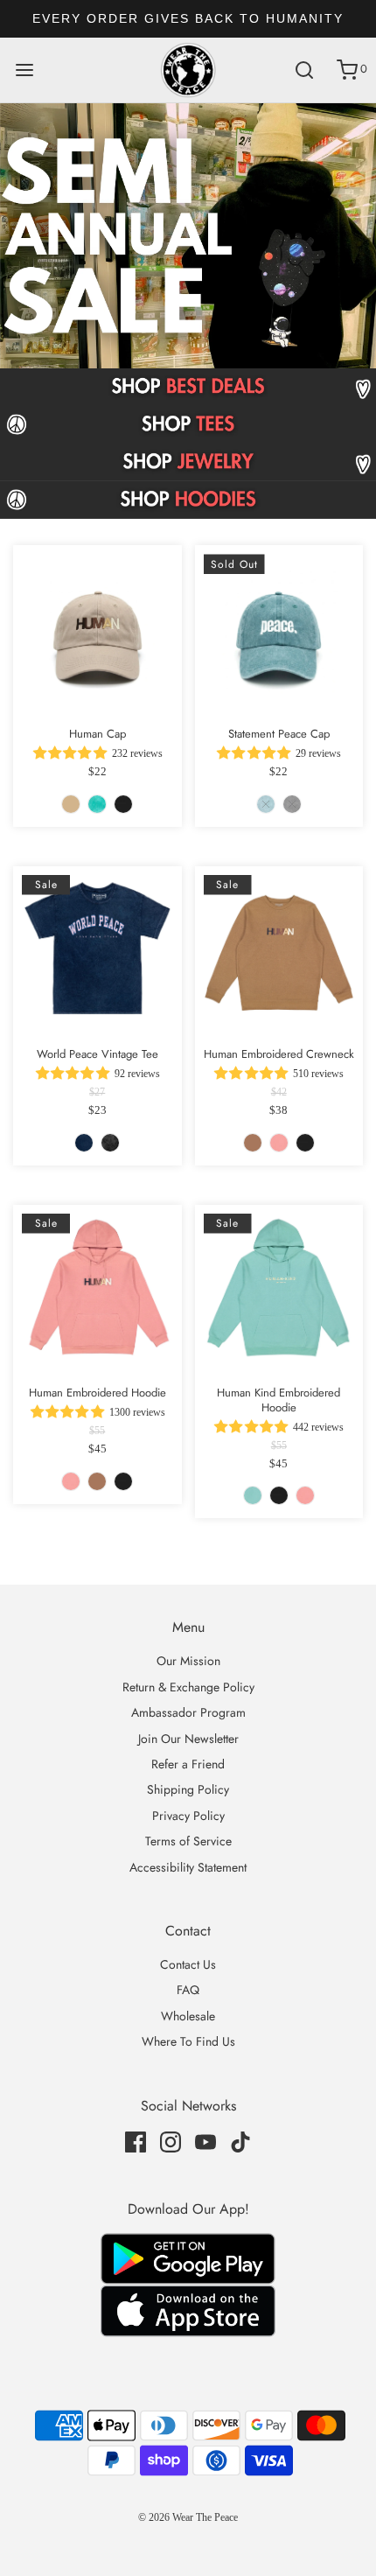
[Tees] (188, 425)
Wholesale (188, 2016)
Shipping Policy (188, 1789)
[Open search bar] (304, 70)
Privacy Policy (188, 1816)
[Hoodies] (188, 500)
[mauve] (279, 1143)
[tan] (71, 804)
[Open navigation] (24, 70)
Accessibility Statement (188, 1867)
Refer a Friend (188, 1764)
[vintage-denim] (84, 1143)
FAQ (188, 1990)
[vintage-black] (110, 1143)
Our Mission (188, 1661)
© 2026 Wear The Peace (188, 2517)
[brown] (253, 1143)
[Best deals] (188, 387)
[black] (123, 804)
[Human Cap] (97, 630)
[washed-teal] (266, 804)
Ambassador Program (188, 1712)
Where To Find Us (188, 2041)
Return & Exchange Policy (188, 1687)
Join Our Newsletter (188, 1739)
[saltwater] (253, 1495)
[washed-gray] (292, 804)
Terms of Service (188, 1841)
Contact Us (188, 1964)
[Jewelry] (188, 462)
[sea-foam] (97, 804)
